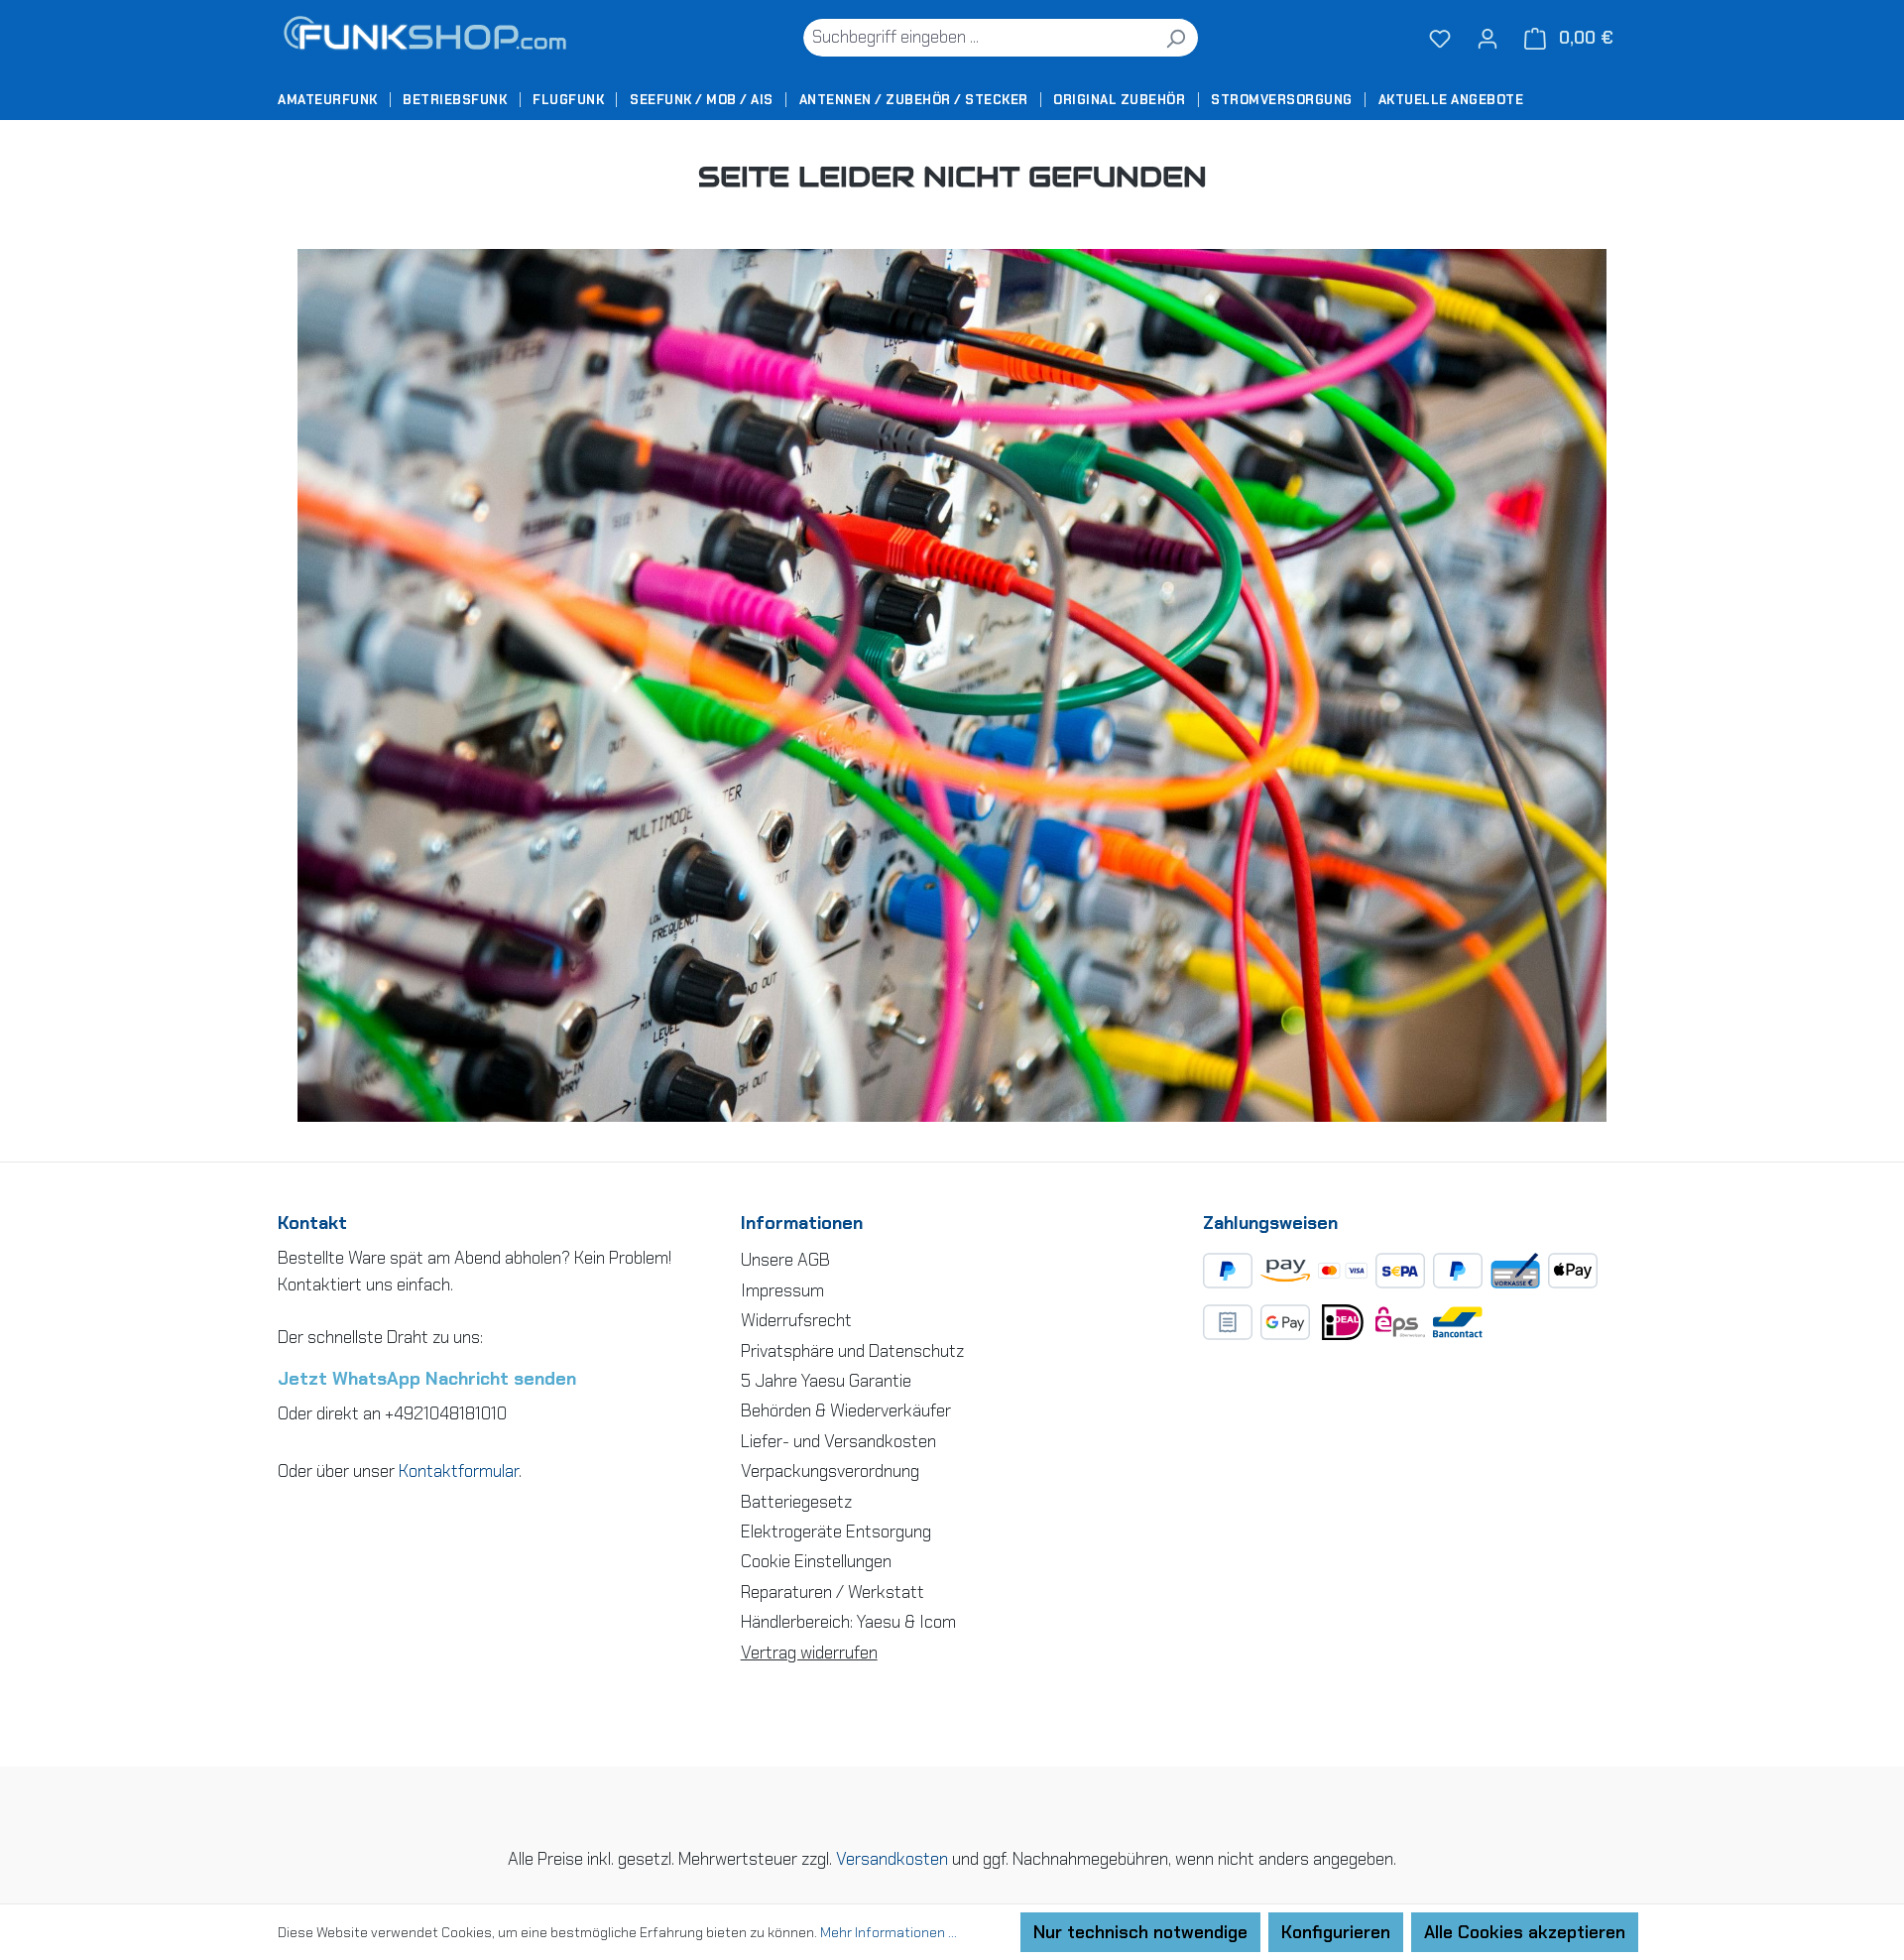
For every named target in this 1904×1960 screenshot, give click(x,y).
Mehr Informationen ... (889, 1932)
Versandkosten (892, 1859)
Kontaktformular (459, 1471)
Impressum (782, 1290)
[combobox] (978, 38)
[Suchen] (1176, 38)
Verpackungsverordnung (830, 1471)
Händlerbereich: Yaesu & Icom (848, 1622)
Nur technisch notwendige (1140, 1932)
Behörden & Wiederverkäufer (846, 1410)
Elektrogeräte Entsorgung (836, 1531)
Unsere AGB (785, 1260)
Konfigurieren (1336, 1932)
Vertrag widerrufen (809, 1653)
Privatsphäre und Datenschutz (852, 1351)
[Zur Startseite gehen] (431, 37)
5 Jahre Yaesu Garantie (826, 1381)
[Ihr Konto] (1487, 38)
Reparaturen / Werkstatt (833, 1592)
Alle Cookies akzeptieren (1525, 1932)
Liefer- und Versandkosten (838, 1441)
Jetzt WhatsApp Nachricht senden (427, 1379)
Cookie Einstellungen (816, 1561)
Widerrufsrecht (796, 1320)
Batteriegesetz (796, 1502)
